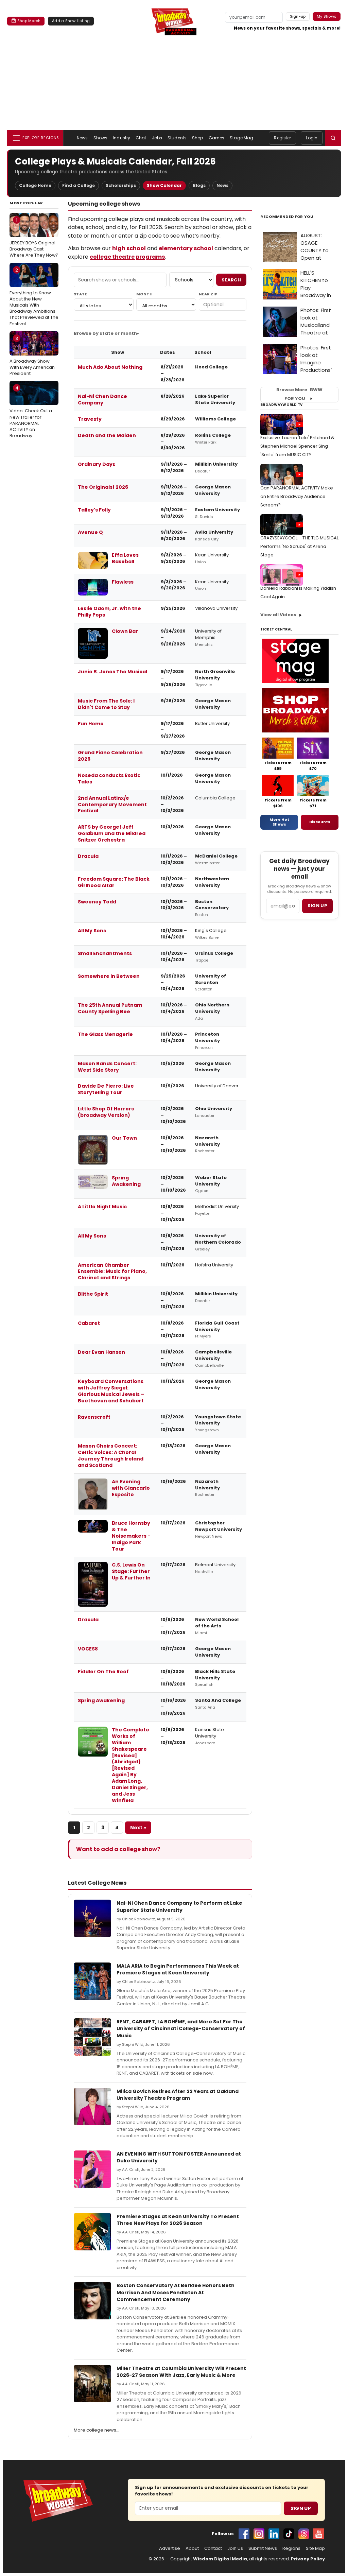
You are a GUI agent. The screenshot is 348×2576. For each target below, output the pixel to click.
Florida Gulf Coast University (217, 1326)
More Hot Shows (279, 822)
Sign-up (298, 16)
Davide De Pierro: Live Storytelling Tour (106, 1089)
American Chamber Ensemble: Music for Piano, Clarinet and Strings (112, 1272)
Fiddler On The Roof (103, 1672)
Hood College (211, 367)
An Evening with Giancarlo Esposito (131, 1488)
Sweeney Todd (97, 902)
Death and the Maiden (107, 435)
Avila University (214, 532)
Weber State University (211, 1181)
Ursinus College (214, 953)
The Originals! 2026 (103, 487)
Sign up (317, 906)
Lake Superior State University (215, 399)
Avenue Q (90, 532)
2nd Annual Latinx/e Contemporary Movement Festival (112, 805)
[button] (333, 138)
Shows (101, 138)
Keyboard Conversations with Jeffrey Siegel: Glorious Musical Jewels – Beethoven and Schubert (111, 1391)
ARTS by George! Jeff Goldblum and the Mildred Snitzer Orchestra (112, 833)
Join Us (235, 2548)
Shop (197, 138)
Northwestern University (212, 882)
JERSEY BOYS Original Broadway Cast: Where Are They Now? (34, 238)
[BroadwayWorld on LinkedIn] (274, 2534)
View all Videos (278, 615)
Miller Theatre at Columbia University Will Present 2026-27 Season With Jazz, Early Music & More (181, 2372)
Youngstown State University (218, 1420)
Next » (138, 1828)
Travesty (90, 419)
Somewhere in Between (109, 976)
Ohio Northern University (212, 1008)
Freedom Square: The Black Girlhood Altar (114, 882)
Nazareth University (207, 1141)
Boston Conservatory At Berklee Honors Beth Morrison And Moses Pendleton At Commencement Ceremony (176, 2292)
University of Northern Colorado (218, 1239)
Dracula (88, 856)
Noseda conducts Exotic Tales (109, 779)
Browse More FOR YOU (299, 394)
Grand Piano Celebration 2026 (110, 756)
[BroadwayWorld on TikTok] (289, 2534)
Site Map (315, 2548)
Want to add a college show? (118, 1849)
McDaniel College (216, 856)
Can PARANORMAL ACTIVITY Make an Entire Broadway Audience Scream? (297, 496)
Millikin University (216, 464)
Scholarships (121, 185)
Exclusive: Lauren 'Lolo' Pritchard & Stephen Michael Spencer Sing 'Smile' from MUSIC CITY (297, 446)
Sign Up (301, 2508)
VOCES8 (88, 1649)
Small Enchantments (105, 953)
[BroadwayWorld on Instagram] (259, 2534)
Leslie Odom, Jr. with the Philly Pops (109, 612)
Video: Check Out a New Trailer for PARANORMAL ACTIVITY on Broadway (31, 412)
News (82, 138)
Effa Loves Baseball (125, 558)
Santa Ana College (218, 1700)
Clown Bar (125, 631)
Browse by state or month (105, 333)
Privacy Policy (308, 2559)
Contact (213, 2548)
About (192, 2548)
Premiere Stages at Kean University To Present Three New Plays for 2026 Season (178, 2220)
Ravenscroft (94, 1417)
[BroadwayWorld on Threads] (304, 2534)
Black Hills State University (215, 1675)
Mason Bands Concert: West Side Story (107, 1067)
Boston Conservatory (212, 905)
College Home (35, 185)
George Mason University (213, 490)
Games (217, 138)
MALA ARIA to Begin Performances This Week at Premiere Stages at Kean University (178, 1969)
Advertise (170, 2548)
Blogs (199, 185)
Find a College (79, 185)
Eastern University (217, 510)
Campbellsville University (213, 1355)
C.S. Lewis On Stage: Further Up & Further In (131, 1571)
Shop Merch (29, 21)
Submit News (263, 2548)
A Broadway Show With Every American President (32, 356)
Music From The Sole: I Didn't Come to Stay (106, 704)
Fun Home (91, 724)
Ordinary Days (97, 464)
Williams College (215, 419)
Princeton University (207, 1037)
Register (282, 138)
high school (129, 248)
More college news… (97, 2430)
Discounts (320, 822)
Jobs (157, 138)
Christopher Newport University (219, 1526)
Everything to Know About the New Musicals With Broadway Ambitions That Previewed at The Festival (34, 297)
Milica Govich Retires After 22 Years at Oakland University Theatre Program (178, 2095)
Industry (121, 138)
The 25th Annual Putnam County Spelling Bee (110, 1008)
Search (231, 280)
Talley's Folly (94, 510)
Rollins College (213, 435)
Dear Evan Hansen (101, 1352)
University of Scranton (211, 979)
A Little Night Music (102, 1207)
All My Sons (92, 931)
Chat (141, 138)
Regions (291, 2548)
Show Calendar (164, 185)
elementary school (186, 248)
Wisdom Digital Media (220, 2559)
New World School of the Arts (217, 1623)
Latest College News (97, 1883)
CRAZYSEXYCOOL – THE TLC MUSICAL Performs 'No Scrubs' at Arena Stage (299, 546)
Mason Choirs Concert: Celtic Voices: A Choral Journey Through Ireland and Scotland (111, 1456)
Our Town (124, 1138)
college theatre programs (127, 257)
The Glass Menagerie (105, 1034)
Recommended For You (287, 217)
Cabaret (89, 1323)
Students (177, 138)
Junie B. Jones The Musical (112, 672)
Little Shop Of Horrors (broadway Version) (106, 1112)
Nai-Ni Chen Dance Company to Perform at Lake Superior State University (179, 1906)
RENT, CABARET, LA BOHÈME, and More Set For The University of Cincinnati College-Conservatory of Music (181, 2029)
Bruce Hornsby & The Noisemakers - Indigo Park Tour (131, 1536)
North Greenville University (215, 675)
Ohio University (214, 1109)
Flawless (123, 582)
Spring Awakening (126, 1181)
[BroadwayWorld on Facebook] (244, 2534)
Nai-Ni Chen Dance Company (102, 400)
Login (312, 138)
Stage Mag (241, 138)
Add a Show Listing (71, 21)
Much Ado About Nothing (110, 367)
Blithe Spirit (93, 1294)
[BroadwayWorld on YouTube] (319, 2534)
